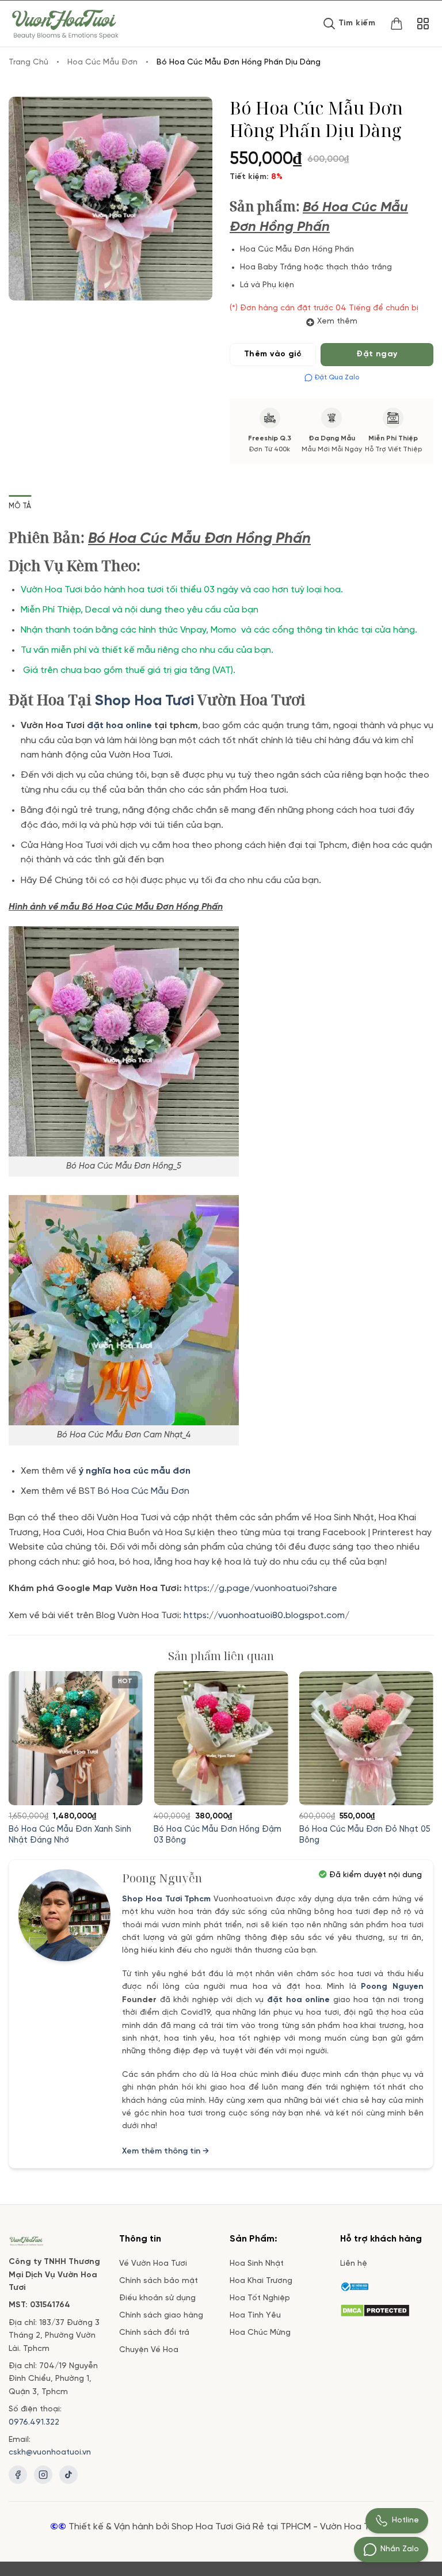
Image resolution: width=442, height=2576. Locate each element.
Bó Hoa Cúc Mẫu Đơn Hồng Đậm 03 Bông (218, 1835)
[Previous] (26, 1743)
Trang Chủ (28, 62)
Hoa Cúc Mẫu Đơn (102, 62)
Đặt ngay (377, 354)
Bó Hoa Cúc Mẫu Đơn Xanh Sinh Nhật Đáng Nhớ (70, 1835)
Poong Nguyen (392, 1987)
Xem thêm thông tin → (165, 2151)
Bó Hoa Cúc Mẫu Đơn (144, 1491)
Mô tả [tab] (20, 506)
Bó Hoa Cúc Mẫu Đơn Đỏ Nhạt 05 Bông (365, 1835)
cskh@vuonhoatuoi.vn (50, 2453)
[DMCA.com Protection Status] (375, 2309)
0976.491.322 (34, 2423)
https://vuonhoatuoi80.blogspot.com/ (266, 1616)
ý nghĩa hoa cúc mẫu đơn (135, 1471)
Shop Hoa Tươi (144, 701)
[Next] (416, 1743)
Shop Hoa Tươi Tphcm (167, 1899)
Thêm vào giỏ (273, 354)
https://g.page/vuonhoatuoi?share (262, 1588)
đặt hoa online (298, 2000)
